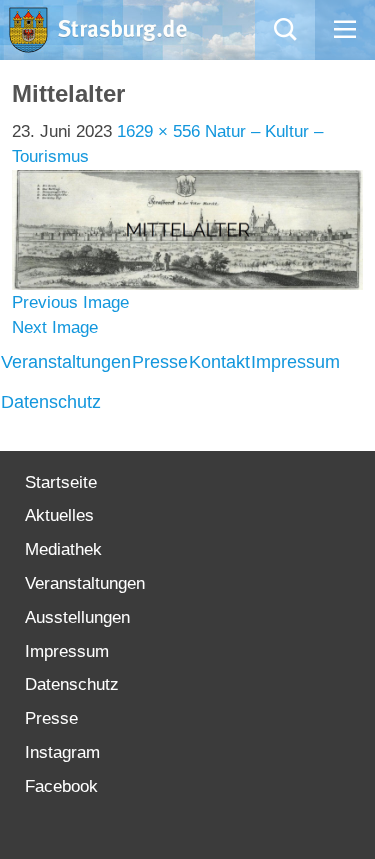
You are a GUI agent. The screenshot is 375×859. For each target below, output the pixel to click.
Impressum (295, 362)
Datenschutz (51, 402)
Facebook (61, 786)
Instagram (62, 752)
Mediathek (63, 549)
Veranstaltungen (66, 362)
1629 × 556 (158, 131)
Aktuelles (59, 515)
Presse (160, 362)
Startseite (61, 482)
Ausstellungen (77, 617)
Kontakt (219, 362)
